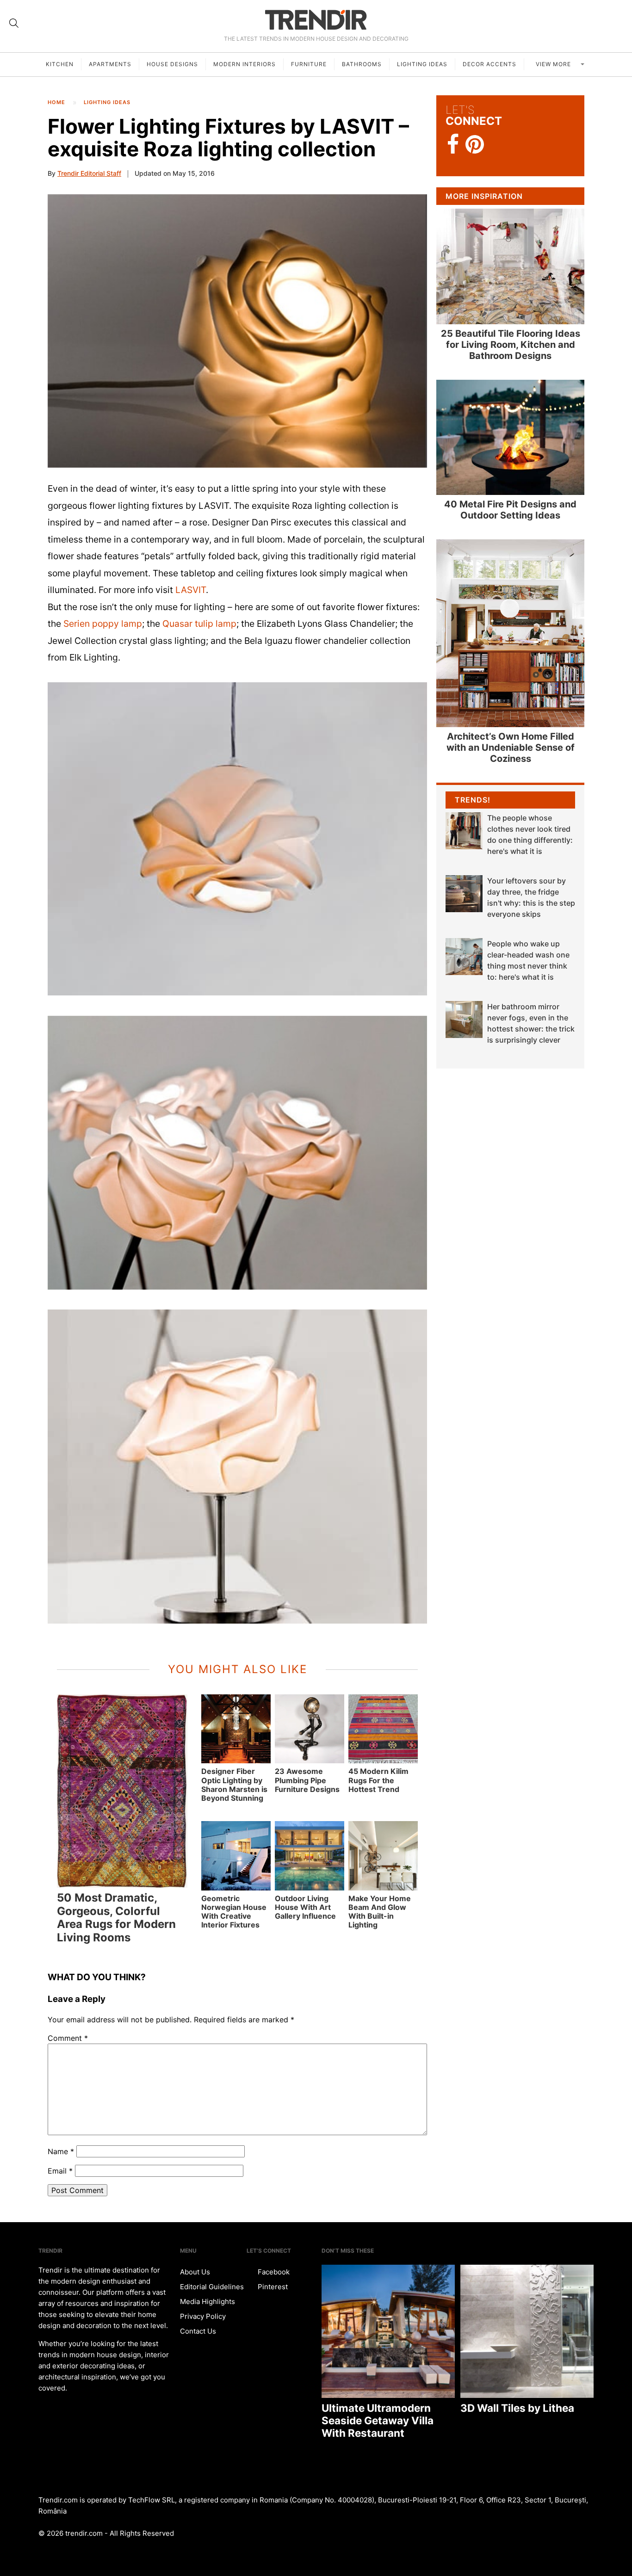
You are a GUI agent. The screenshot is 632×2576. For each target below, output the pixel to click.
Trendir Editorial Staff (89, 173)
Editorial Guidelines (212, 2287)
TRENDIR (316, 20)
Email (60, 2171)
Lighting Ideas (422, 64)
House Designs (172, 64)
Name (61, 2151)
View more (554, 64)
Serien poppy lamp (103, 624)
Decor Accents (489, 64)
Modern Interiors (245, 64)
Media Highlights (208, 2301)
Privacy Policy (203, 2316)
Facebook (273, 2272)
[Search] (14, 23)
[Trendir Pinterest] (475, 145)
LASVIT (191, 590)
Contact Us (198, 2331)
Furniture (309, 64)
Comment (68, 2038)
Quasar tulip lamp (199, 624)
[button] (237, 331)
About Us (195, 2272)
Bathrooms (362, 64)
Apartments (110, 64)
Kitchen (60, 64)
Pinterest (272, 2287)
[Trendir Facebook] (453, 145)
